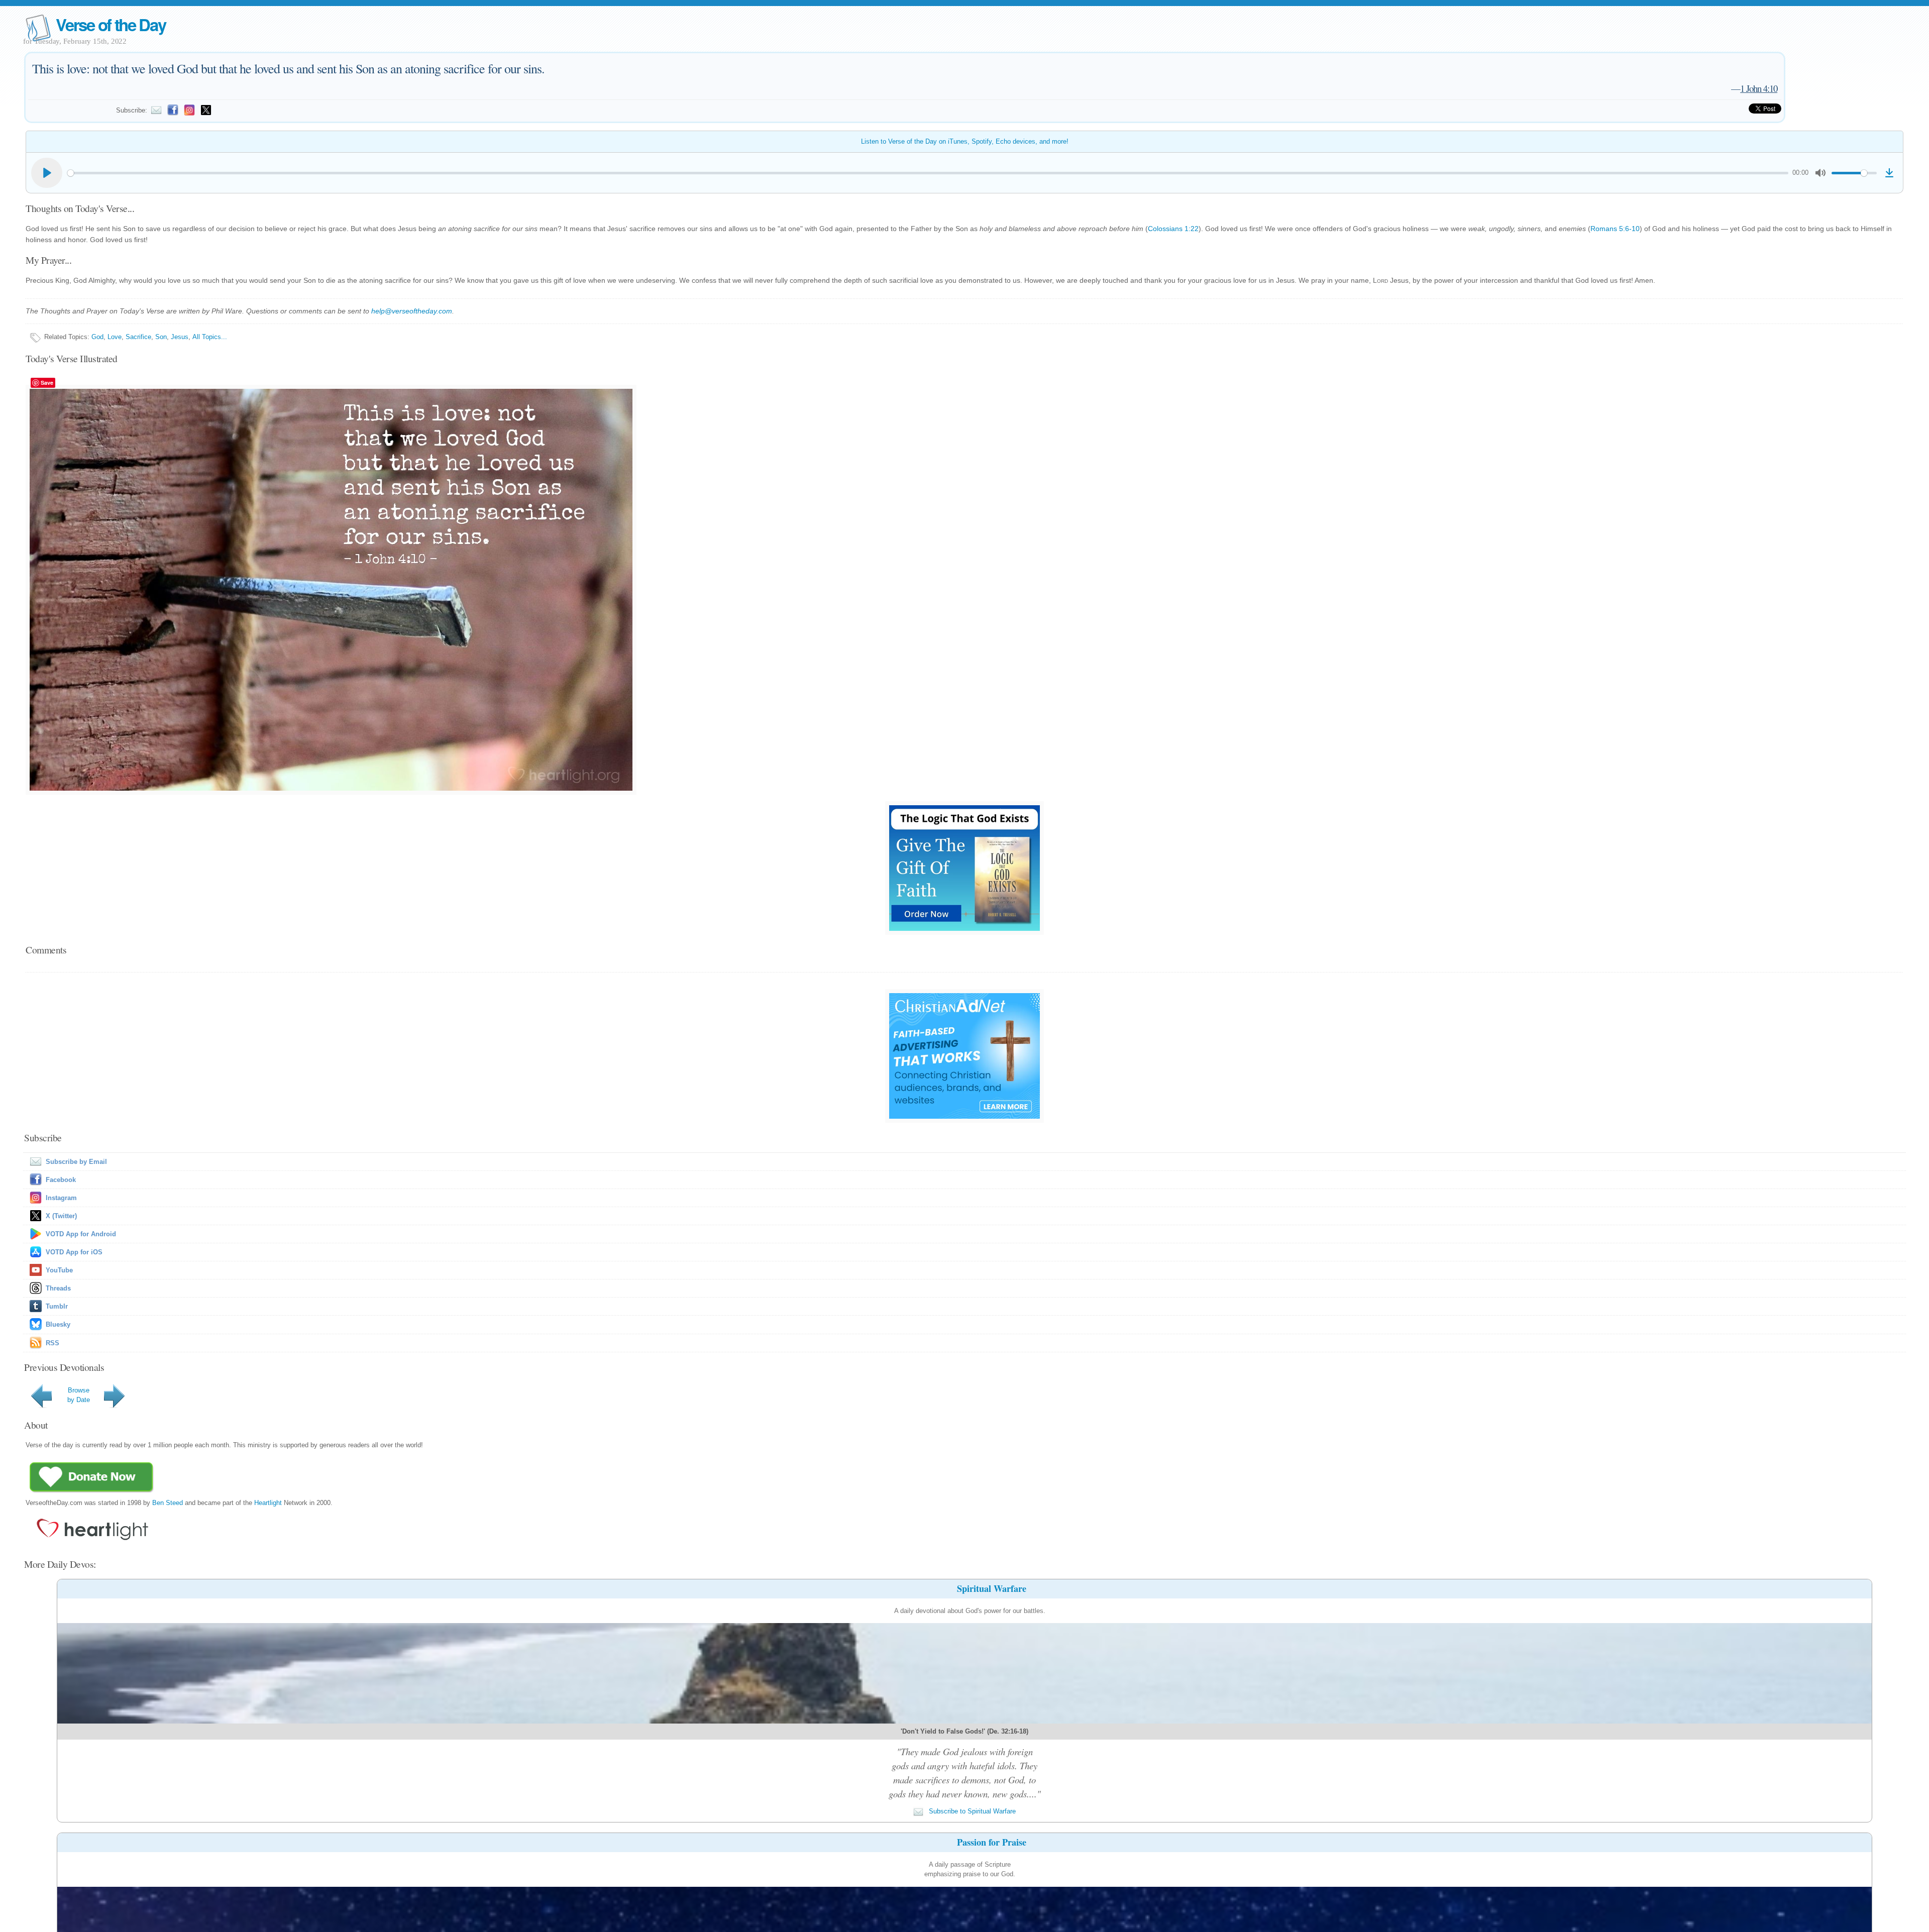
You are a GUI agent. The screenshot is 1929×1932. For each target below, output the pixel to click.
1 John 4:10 (1759, 88)
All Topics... (210, 337)
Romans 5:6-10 (1615, 229)
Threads (58, 1288)
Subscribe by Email (76, 1162)
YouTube (59, 1270)
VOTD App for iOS (74, 1252)
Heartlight (268, 1503)
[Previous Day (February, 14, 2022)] (43, 1408)
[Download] (1889, 173)
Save (47, 383)
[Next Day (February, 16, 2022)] (116, 1408)
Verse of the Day (111, 24)
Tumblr (57, 1306)
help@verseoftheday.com (412, 311)
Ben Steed (168, 1503)
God (97, 337)
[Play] (47, 173)
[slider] (928, 173)
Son (161, 337)
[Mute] (1820, 173)
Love (115, 337)
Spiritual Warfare (992, 1588)
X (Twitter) (61, 1216)
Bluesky (58, 1324)
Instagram (61, 1198)
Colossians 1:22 (1173, 229)
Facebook (61, 1180)
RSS (52, 1343)
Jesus (180, 337)
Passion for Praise (992, 1842)
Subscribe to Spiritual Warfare (971, 1811)
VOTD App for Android (81, 1234)
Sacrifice (138, 337)
